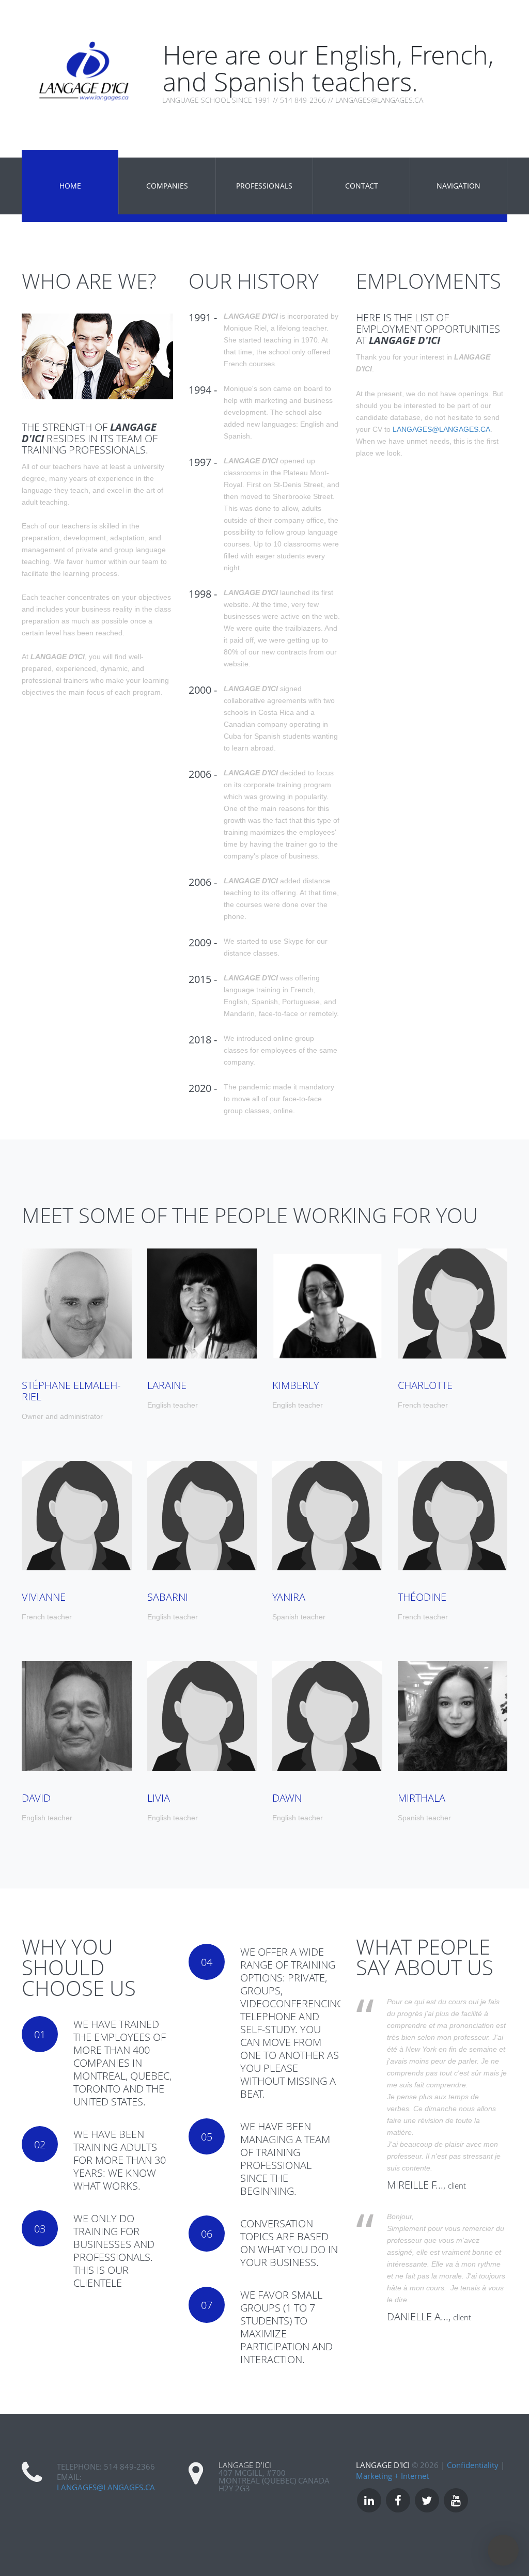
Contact (362, 186)
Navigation (458, 186)
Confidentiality (473, 2465)
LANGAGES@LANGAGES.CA (441, 429)
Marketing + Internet (392, 2476)
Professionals (264, 186)
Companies (167, 186)
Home (70, 186)
